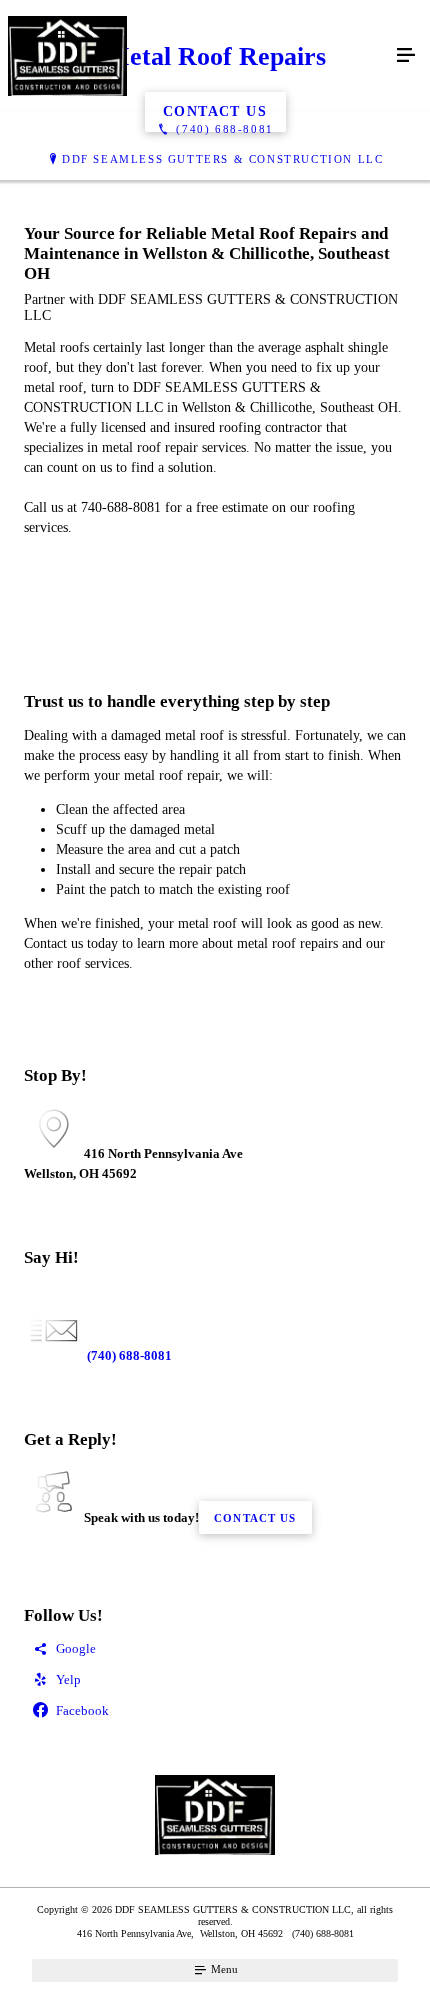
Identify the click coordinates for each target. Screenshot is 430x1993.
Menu (223, 1969)
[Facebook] (215, 1711)
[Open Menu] (406, 56)
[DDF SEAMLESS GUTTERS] (195, 56)
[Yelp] (215, 1680)
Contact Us (255, 1518)
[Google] (215, 1649)
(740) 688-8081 (128, 1355)
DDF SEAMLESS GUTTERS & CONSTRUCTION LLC (222, 159)
